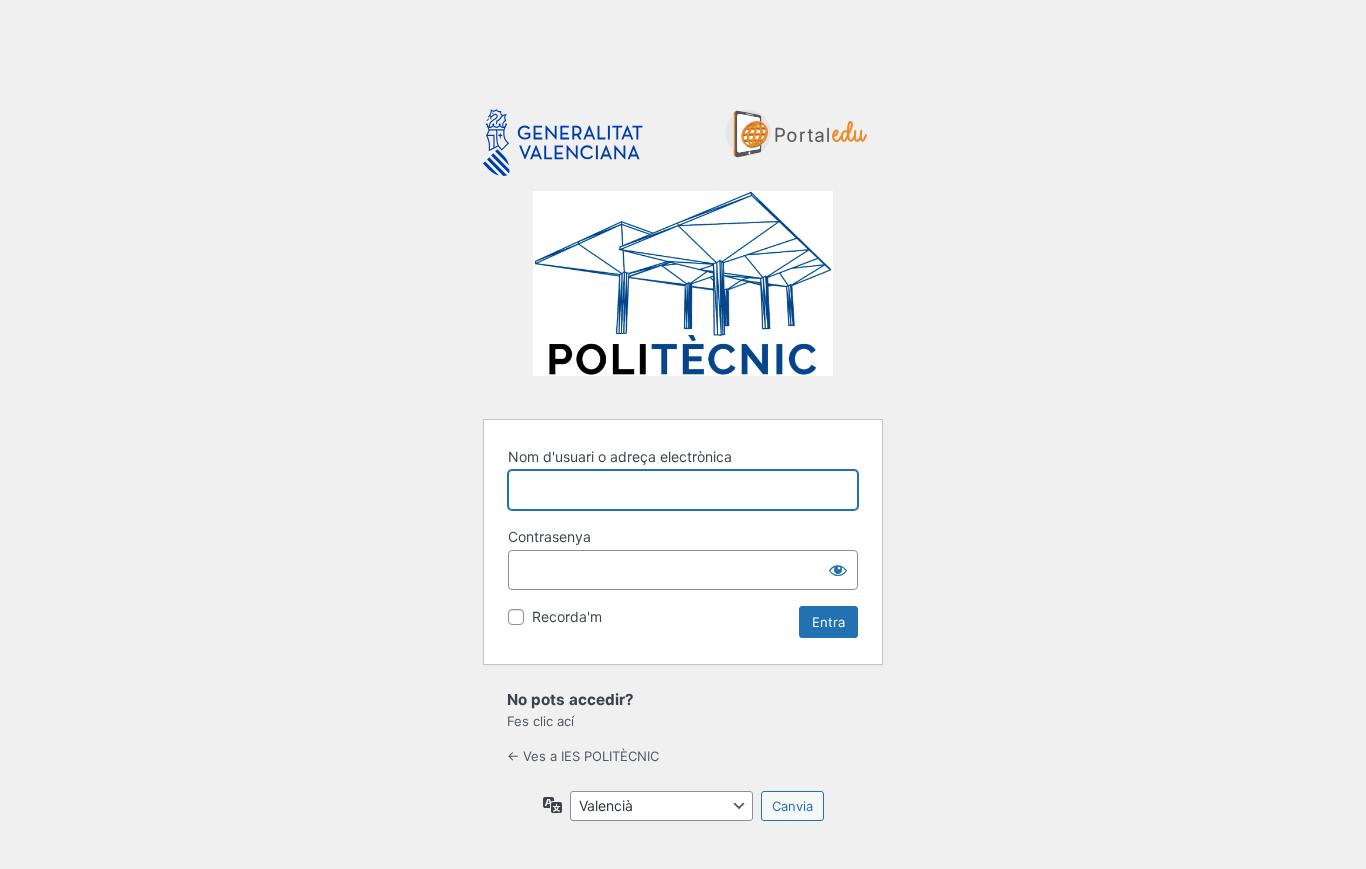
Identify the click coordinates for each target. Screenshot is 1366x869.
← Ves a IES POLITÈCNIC (583, 756)
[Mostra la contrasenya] (838, 570)
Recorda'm (567, 616)
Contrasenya (549, 536)
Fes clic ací (540, 721)
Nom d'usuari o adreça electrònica (620, 456)
